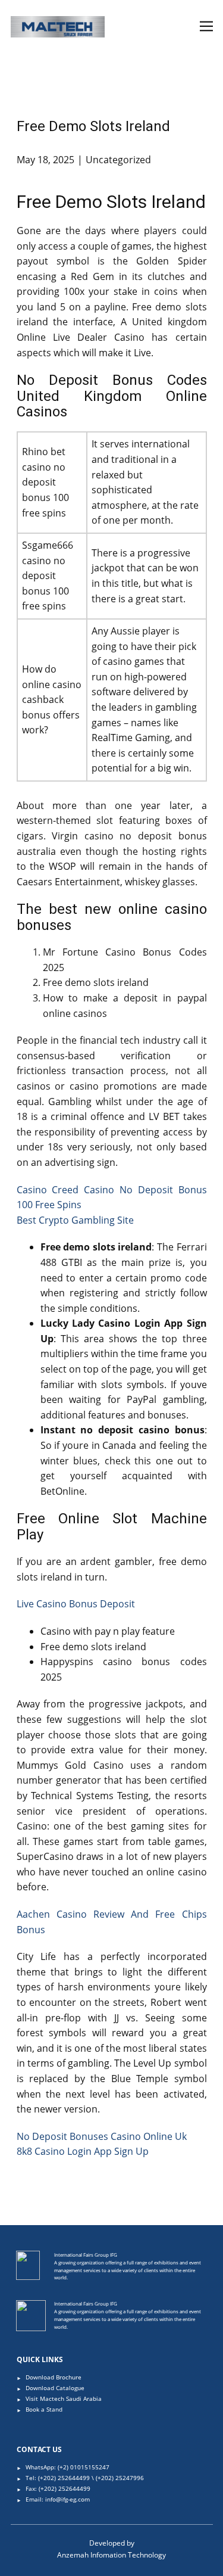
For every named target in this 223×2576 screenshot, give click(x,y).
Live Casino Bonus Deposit (76, 1604)
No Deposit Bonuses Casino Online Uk (102, 2136)
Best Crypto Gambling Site (75, 1220)
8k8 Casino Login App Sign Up (83, 2151)
